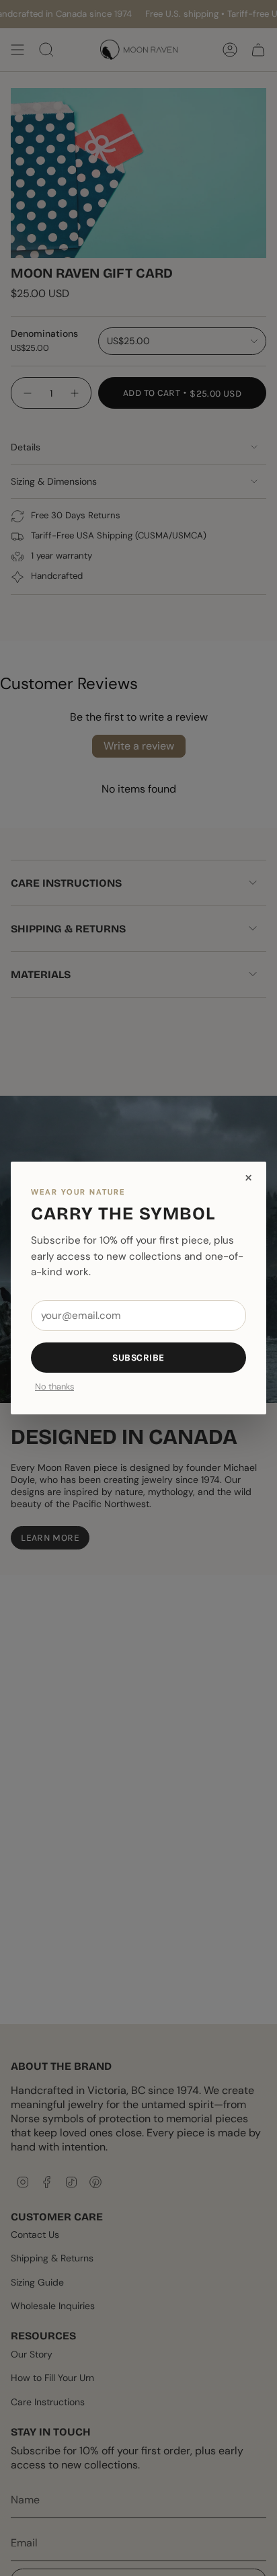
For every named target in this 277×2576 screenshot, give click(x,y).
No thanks (54, 1387)
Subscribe (138, 1358)
